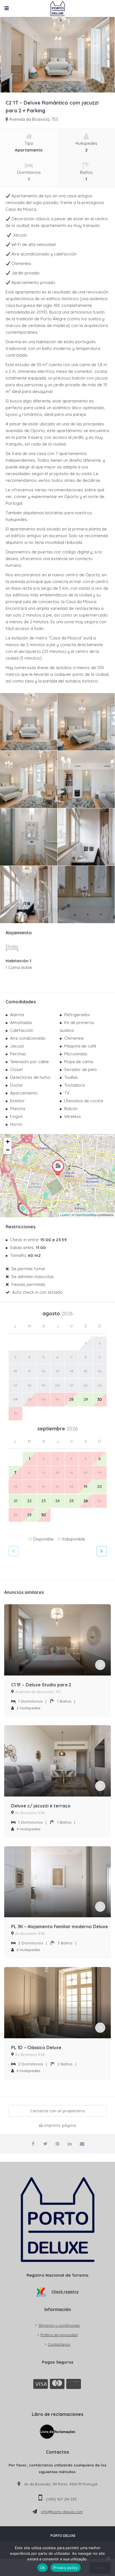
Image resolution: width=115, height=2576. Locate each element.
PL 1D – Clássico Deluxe (36, 2047)
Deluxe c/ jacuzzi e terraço (41, 1806)
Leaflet (65, 1215)
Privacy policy (66, 2568)
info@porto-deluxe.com (62, 2512)
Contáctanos (59, 2344)
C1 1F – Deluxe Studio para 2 (41, 1685)
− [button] (8, 1150)
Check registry (65, 2291)
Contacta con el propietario (57, 2111)
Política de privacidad (59, 2335)
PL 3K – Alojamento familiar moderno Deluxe (60, 1926)
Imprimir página (59, 2125)
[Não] (108, 2558)
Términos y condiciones (59, 2325)
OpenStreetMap (86, 1215)
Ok (43, 2568)
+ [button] (8, 1142)
